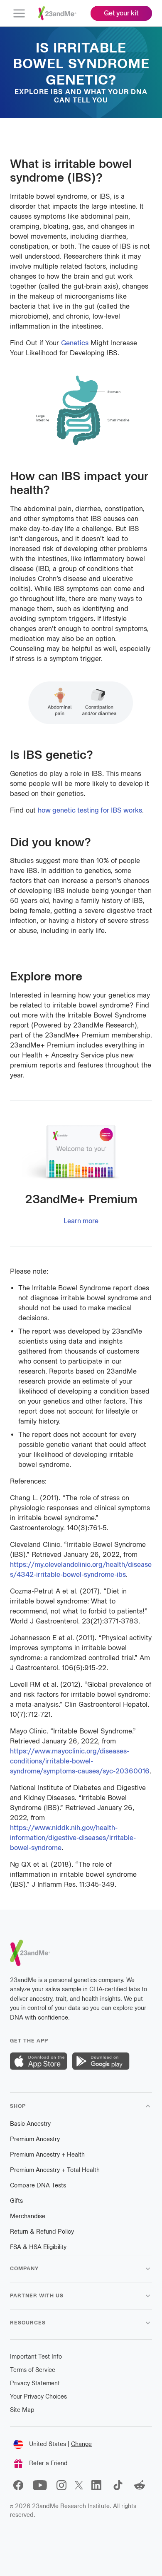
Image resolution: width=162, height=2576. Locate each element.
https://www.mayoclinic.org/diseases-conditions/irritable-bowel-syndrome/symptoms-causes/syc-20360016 (80, 1761)
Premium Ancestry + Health (47, 2155)
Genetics (75, 343)
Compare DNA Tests (38, 2186)
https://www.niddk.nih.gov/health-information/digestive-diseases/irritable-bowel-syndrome (73, 1838)
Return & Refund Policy (42, 2232)
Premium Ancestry (35, 2139)
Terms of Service (33, 2370)
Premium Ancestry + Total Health (55, 2170)
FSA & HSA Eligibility (38, 2247)
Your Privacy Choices (38, 2397)
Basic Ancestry (30, 2124)
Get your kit (121, 13)
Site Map (22, 2410)
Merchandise (28, 2216)
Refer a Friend (48, 2463)
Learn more (81, 1221)
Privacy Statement (35, 2383)
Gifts (16, 2201)
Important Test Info (36, 2357)
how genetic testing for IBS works (90, 810)
